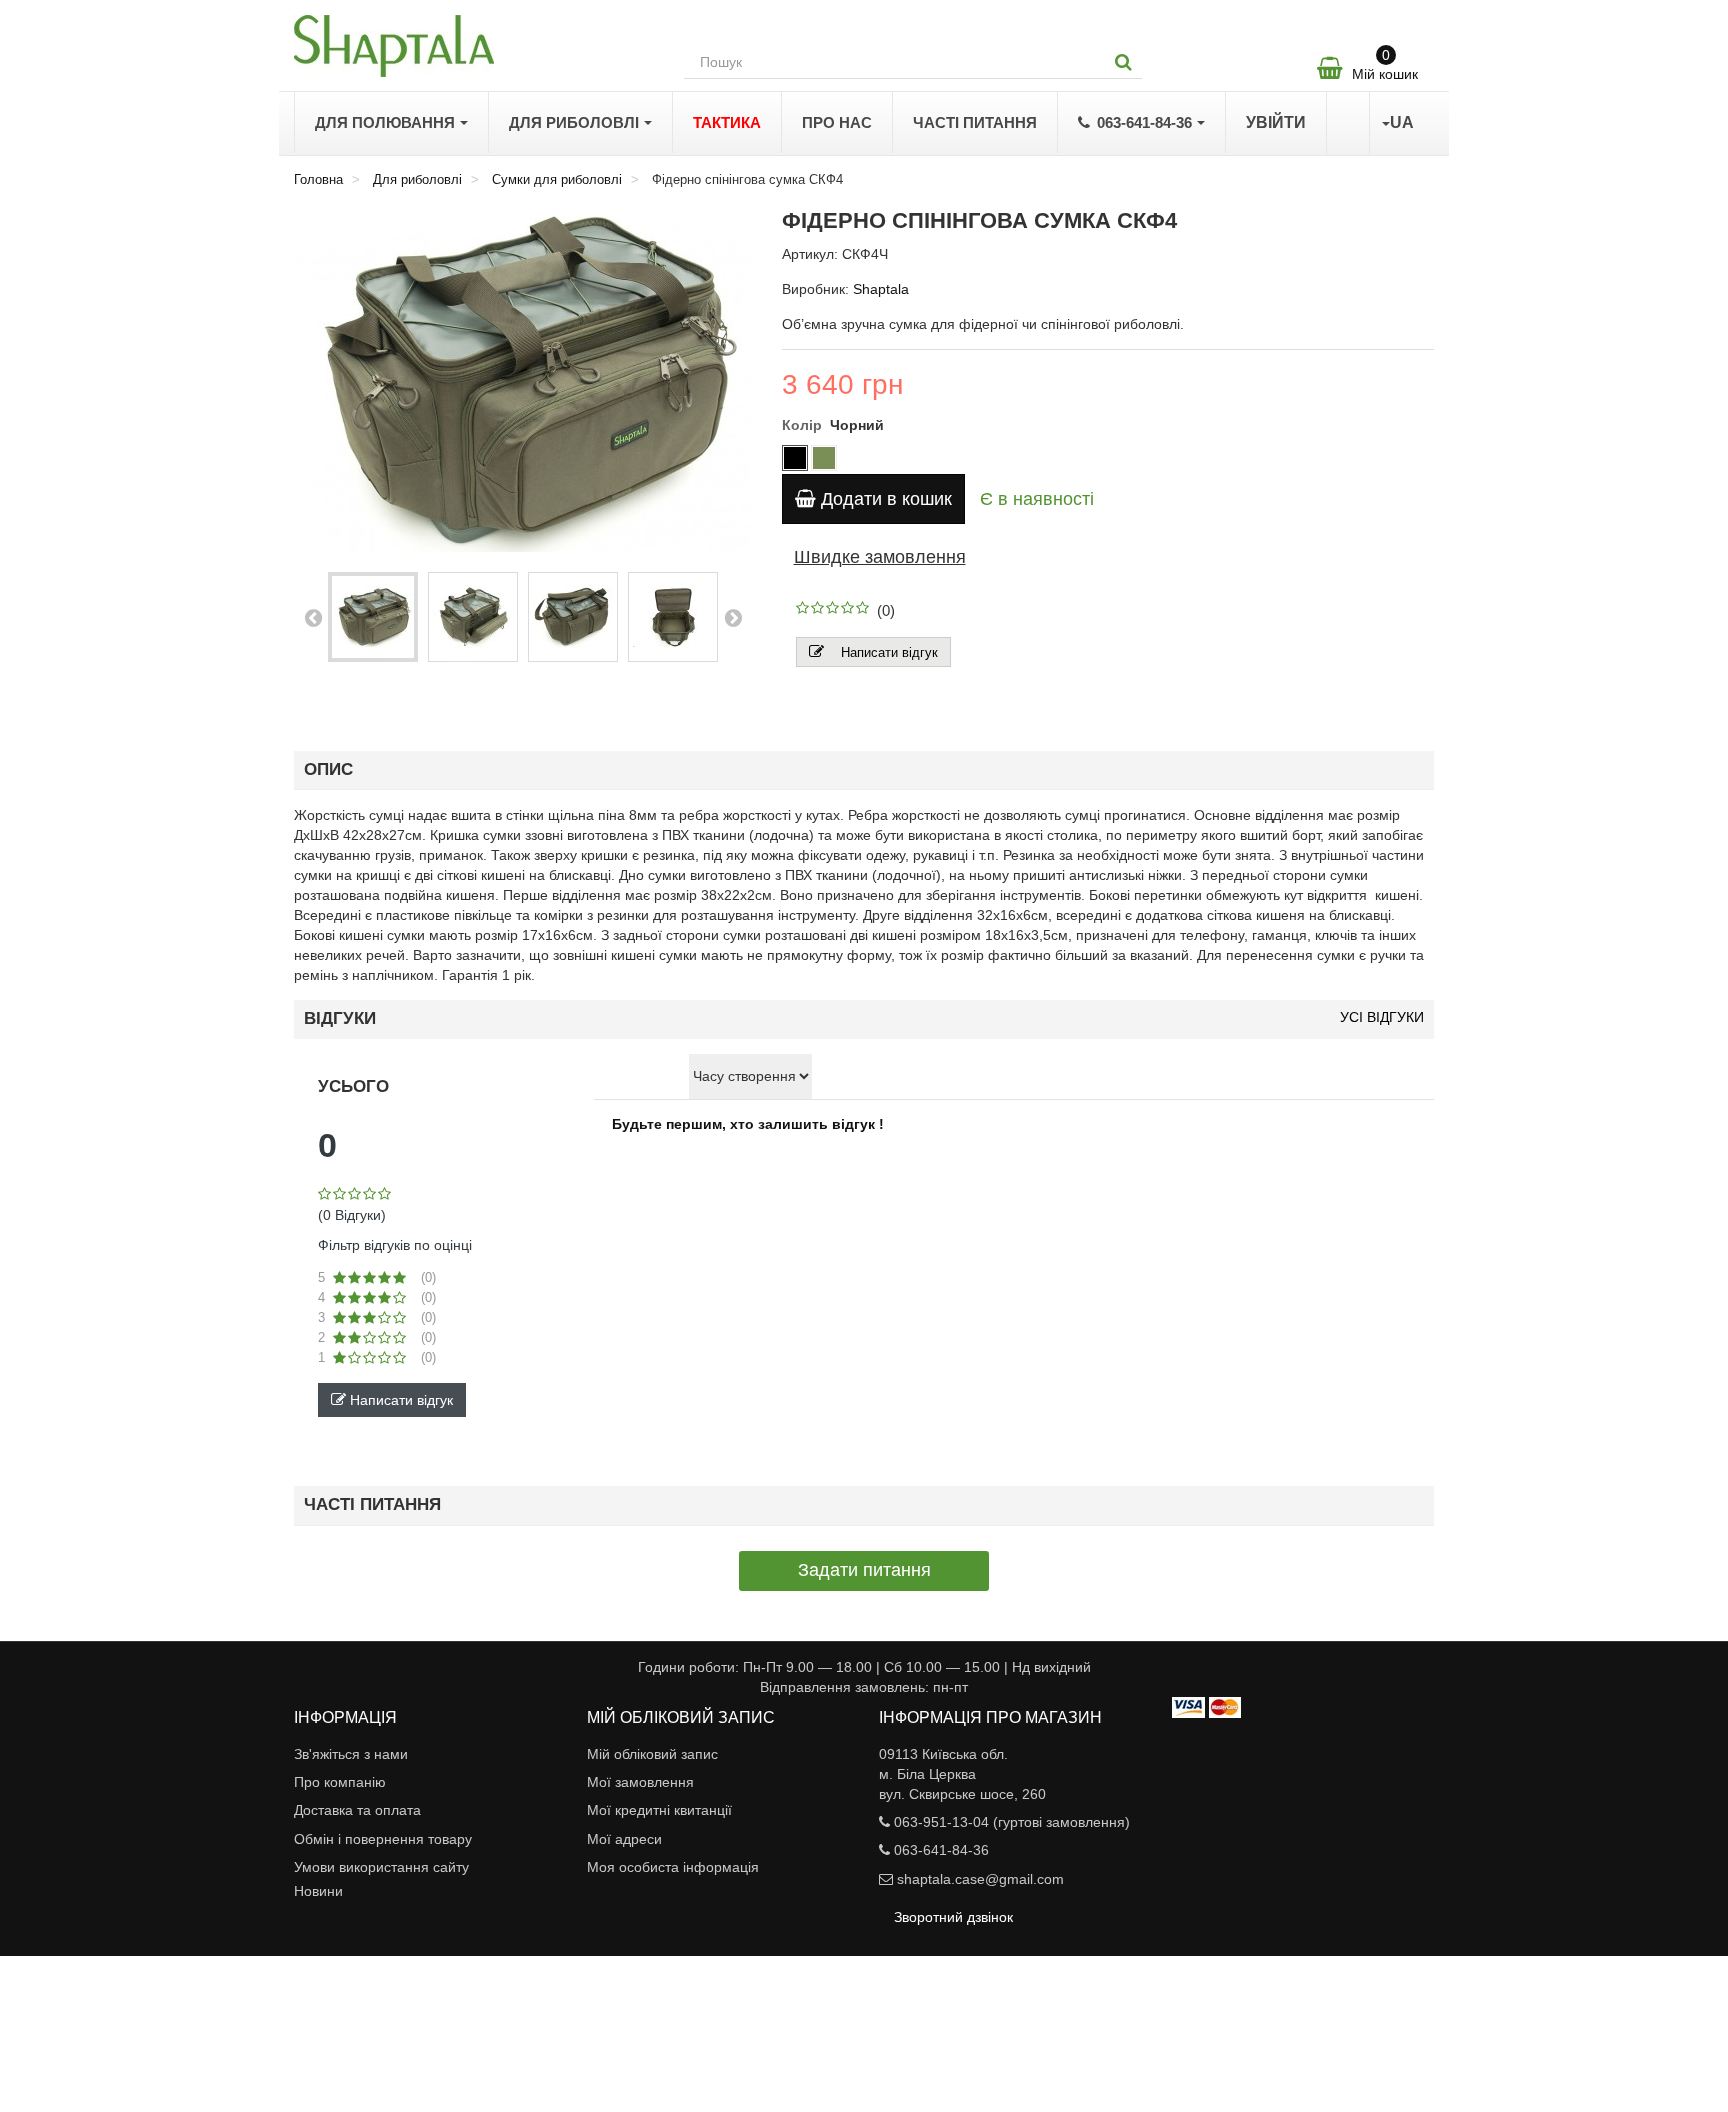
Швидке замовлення (880, 557)
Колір (804, 425)
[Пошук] (1123, 62)
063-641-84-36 (941, 1850)
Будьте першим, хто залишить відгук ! (748, 1124)
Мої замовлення (640, 1782)
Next (733, 617)
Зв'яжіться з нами (351, 1754)
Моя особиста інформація (673, 1867)
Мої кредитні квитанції (659, 1810)
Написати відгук (889, 652)
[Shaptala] (474, 46)
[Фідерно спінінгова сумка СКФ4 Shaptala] (373, 617)
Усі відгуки (1382, 1017)
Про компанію (340, 1782)
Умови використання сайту (381, 1867)
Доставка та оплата (357, 1810)
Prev (313, 617)
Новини (318, 1891)
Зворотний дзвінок (953, 1917)
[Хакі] (824, 458)
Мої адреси (624, 1839)
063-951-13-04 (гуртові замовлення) (1012, 1822)
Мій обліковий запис (652, 1754)
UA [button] (1402, 122)
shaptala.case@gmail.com (980, 1879)
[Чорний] (795, 458)
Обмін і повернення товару (383, 1839)
